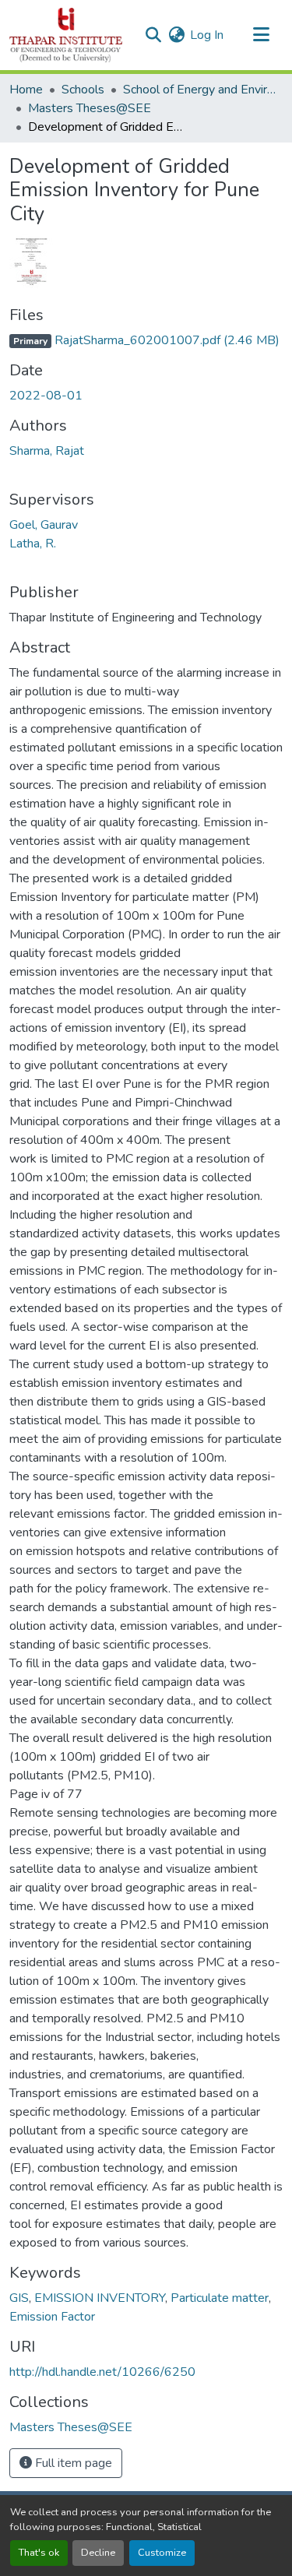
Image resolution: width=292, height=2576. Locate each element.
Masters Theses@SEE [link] (90, 108)
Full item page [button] (72, 2463)
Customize (162, 2553)
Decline (98, 2553)
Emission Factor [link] (52, 2317)
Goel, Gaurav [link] (44, 525)
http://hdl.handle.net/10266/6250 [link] (102, 2372)
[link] (146, 340)
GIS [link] (19, 2298)
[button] (66, 35)
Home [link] (26, 90)
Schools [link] (83, 90)
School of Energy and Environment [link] (201, 90)
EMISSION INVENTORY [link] (100, 2298)
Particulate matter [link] (220, 2298)
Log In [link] (207, 35)
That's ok (39, 2553)
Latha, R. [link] (33, 544)
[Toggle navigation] (261, 35)
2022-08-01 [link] (46, 396)
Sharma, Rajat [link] (47, 451)
